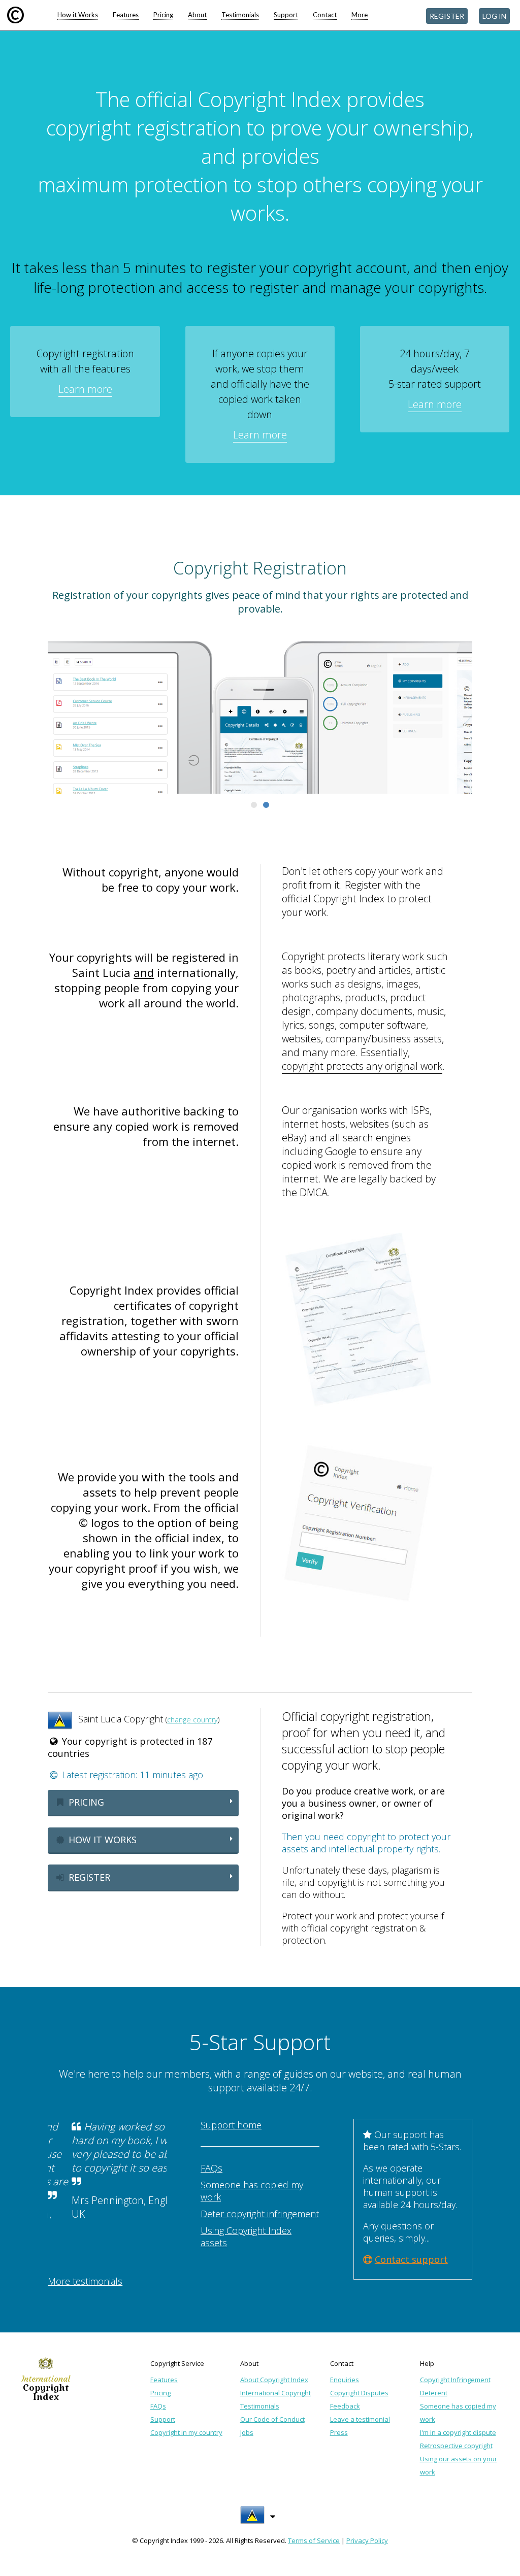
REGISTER (447, 16)
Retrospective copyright (456, 2446)
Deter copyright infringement (260, 2214)
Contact (325, 15)
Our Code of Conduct (272, 2419)
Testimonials (240, 15)
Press (339, 2432)
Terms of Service (314, 2540)
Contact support (411, 2259)
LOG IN (494, 16)
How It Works (101, 1840)
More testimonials (85, 2281)
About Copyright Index (274, 2380)
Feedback (345, 2406)
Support (286, 15)
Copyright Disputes (359, 2393)
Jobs (247, 2432)
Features (126, 15)
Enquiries (345, 2380)
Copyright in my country (186, 2432)
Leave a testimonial (360, 2419)
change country (192, 1720)
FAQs (212, 2168)
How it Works (78, 15)
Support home (231, 2125)
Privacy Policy (367, 2540)
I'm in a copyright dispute (458, 2432)
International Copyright (275, 2393)
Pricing (163, 15)
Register (88, 1877)
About (197, 15)
